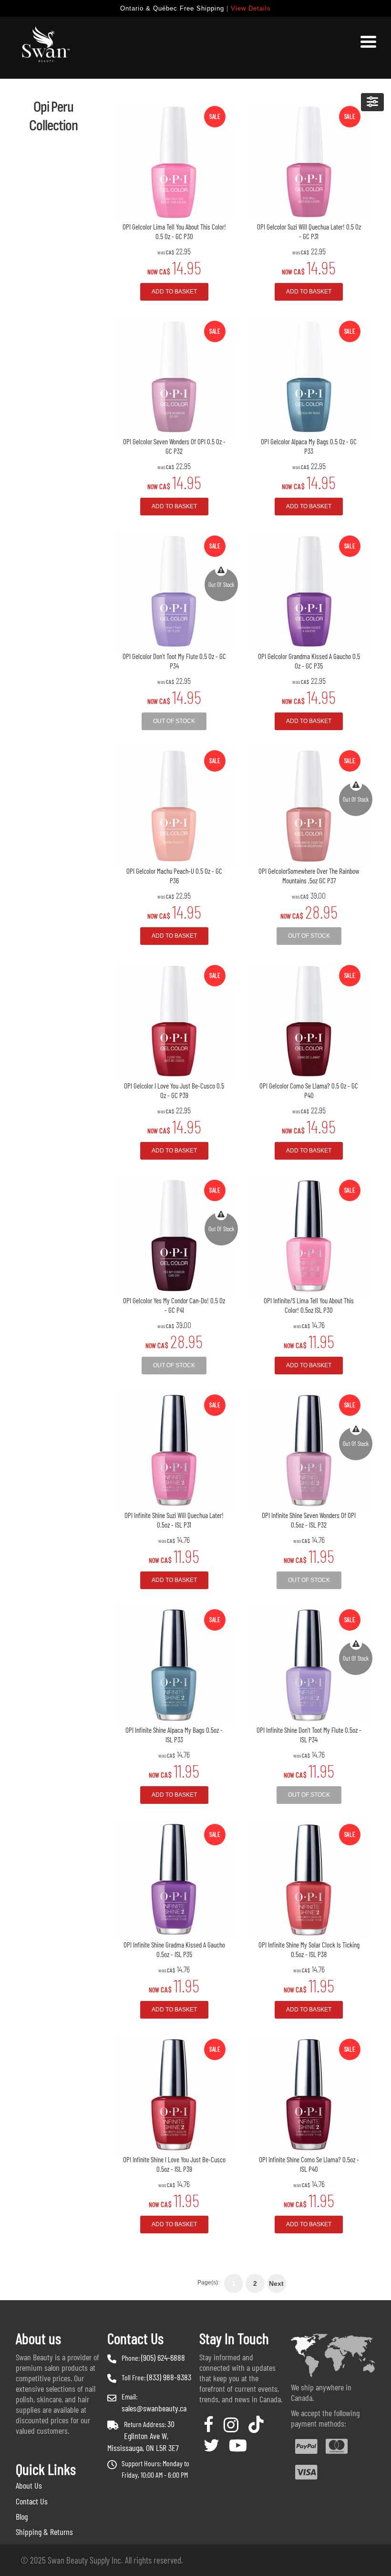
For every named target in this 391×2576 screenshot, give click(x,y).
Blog (22, 2516)
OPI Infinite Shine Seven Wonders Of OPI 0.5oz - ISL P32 (309, 1520)
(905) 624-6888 (163, 2357)
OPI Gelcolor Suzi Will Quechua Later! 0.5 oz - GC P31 (309, 231)
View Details (251, 8)
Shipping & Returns (44, 2532)
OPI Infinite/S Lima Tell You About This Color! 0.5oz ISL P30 (309, 1305)
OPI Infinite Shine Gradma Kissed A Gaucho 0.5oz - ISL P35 (174, 1949)
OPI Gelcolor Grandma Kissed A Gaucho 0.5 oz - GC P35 (309, 661)
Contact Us (32, 2501)
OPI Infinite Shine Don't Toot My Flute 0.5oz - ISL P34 (309, 1735)
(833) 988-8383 (169, 2377)
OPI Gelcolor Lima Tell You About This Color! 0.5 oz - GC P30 (174, 231)
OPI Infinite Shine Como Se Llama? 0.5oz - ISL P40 (309, 2164)
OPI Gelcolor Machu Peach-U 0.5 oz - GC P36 (174, 876)
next (276, 2283)
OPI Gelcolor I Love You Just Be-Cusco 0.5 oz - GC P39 (174, 1090)
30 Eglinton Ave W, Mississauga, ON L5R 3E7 (143, 2436)
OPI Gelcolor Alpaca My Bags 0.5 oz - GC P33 (309, 446)
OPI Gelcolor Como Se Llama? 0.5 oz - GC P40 (309, 1090)
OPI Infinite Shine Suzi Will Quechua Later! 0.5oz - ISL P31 (174, 1520)
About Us (29, 2485)
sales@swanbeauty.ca (154, 2408)
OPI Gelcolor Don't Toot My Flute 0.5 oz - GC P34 (174, 661)
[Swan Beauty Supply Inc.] (44, 48)
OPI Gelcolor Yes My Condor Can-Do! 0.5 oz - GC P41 (174, 1305)
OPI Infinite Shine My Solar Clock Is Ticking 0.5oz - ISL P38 (309, 1949)
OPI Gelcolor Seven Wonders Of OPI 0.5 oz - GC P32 (174, 446)
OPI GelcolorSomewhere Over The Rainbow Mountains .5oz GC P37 (309, 876)
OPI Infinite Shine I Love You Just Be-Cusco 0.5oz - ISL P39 (174, 2164)
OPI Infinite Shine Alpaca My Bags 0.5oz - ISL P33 (174, 1735)
